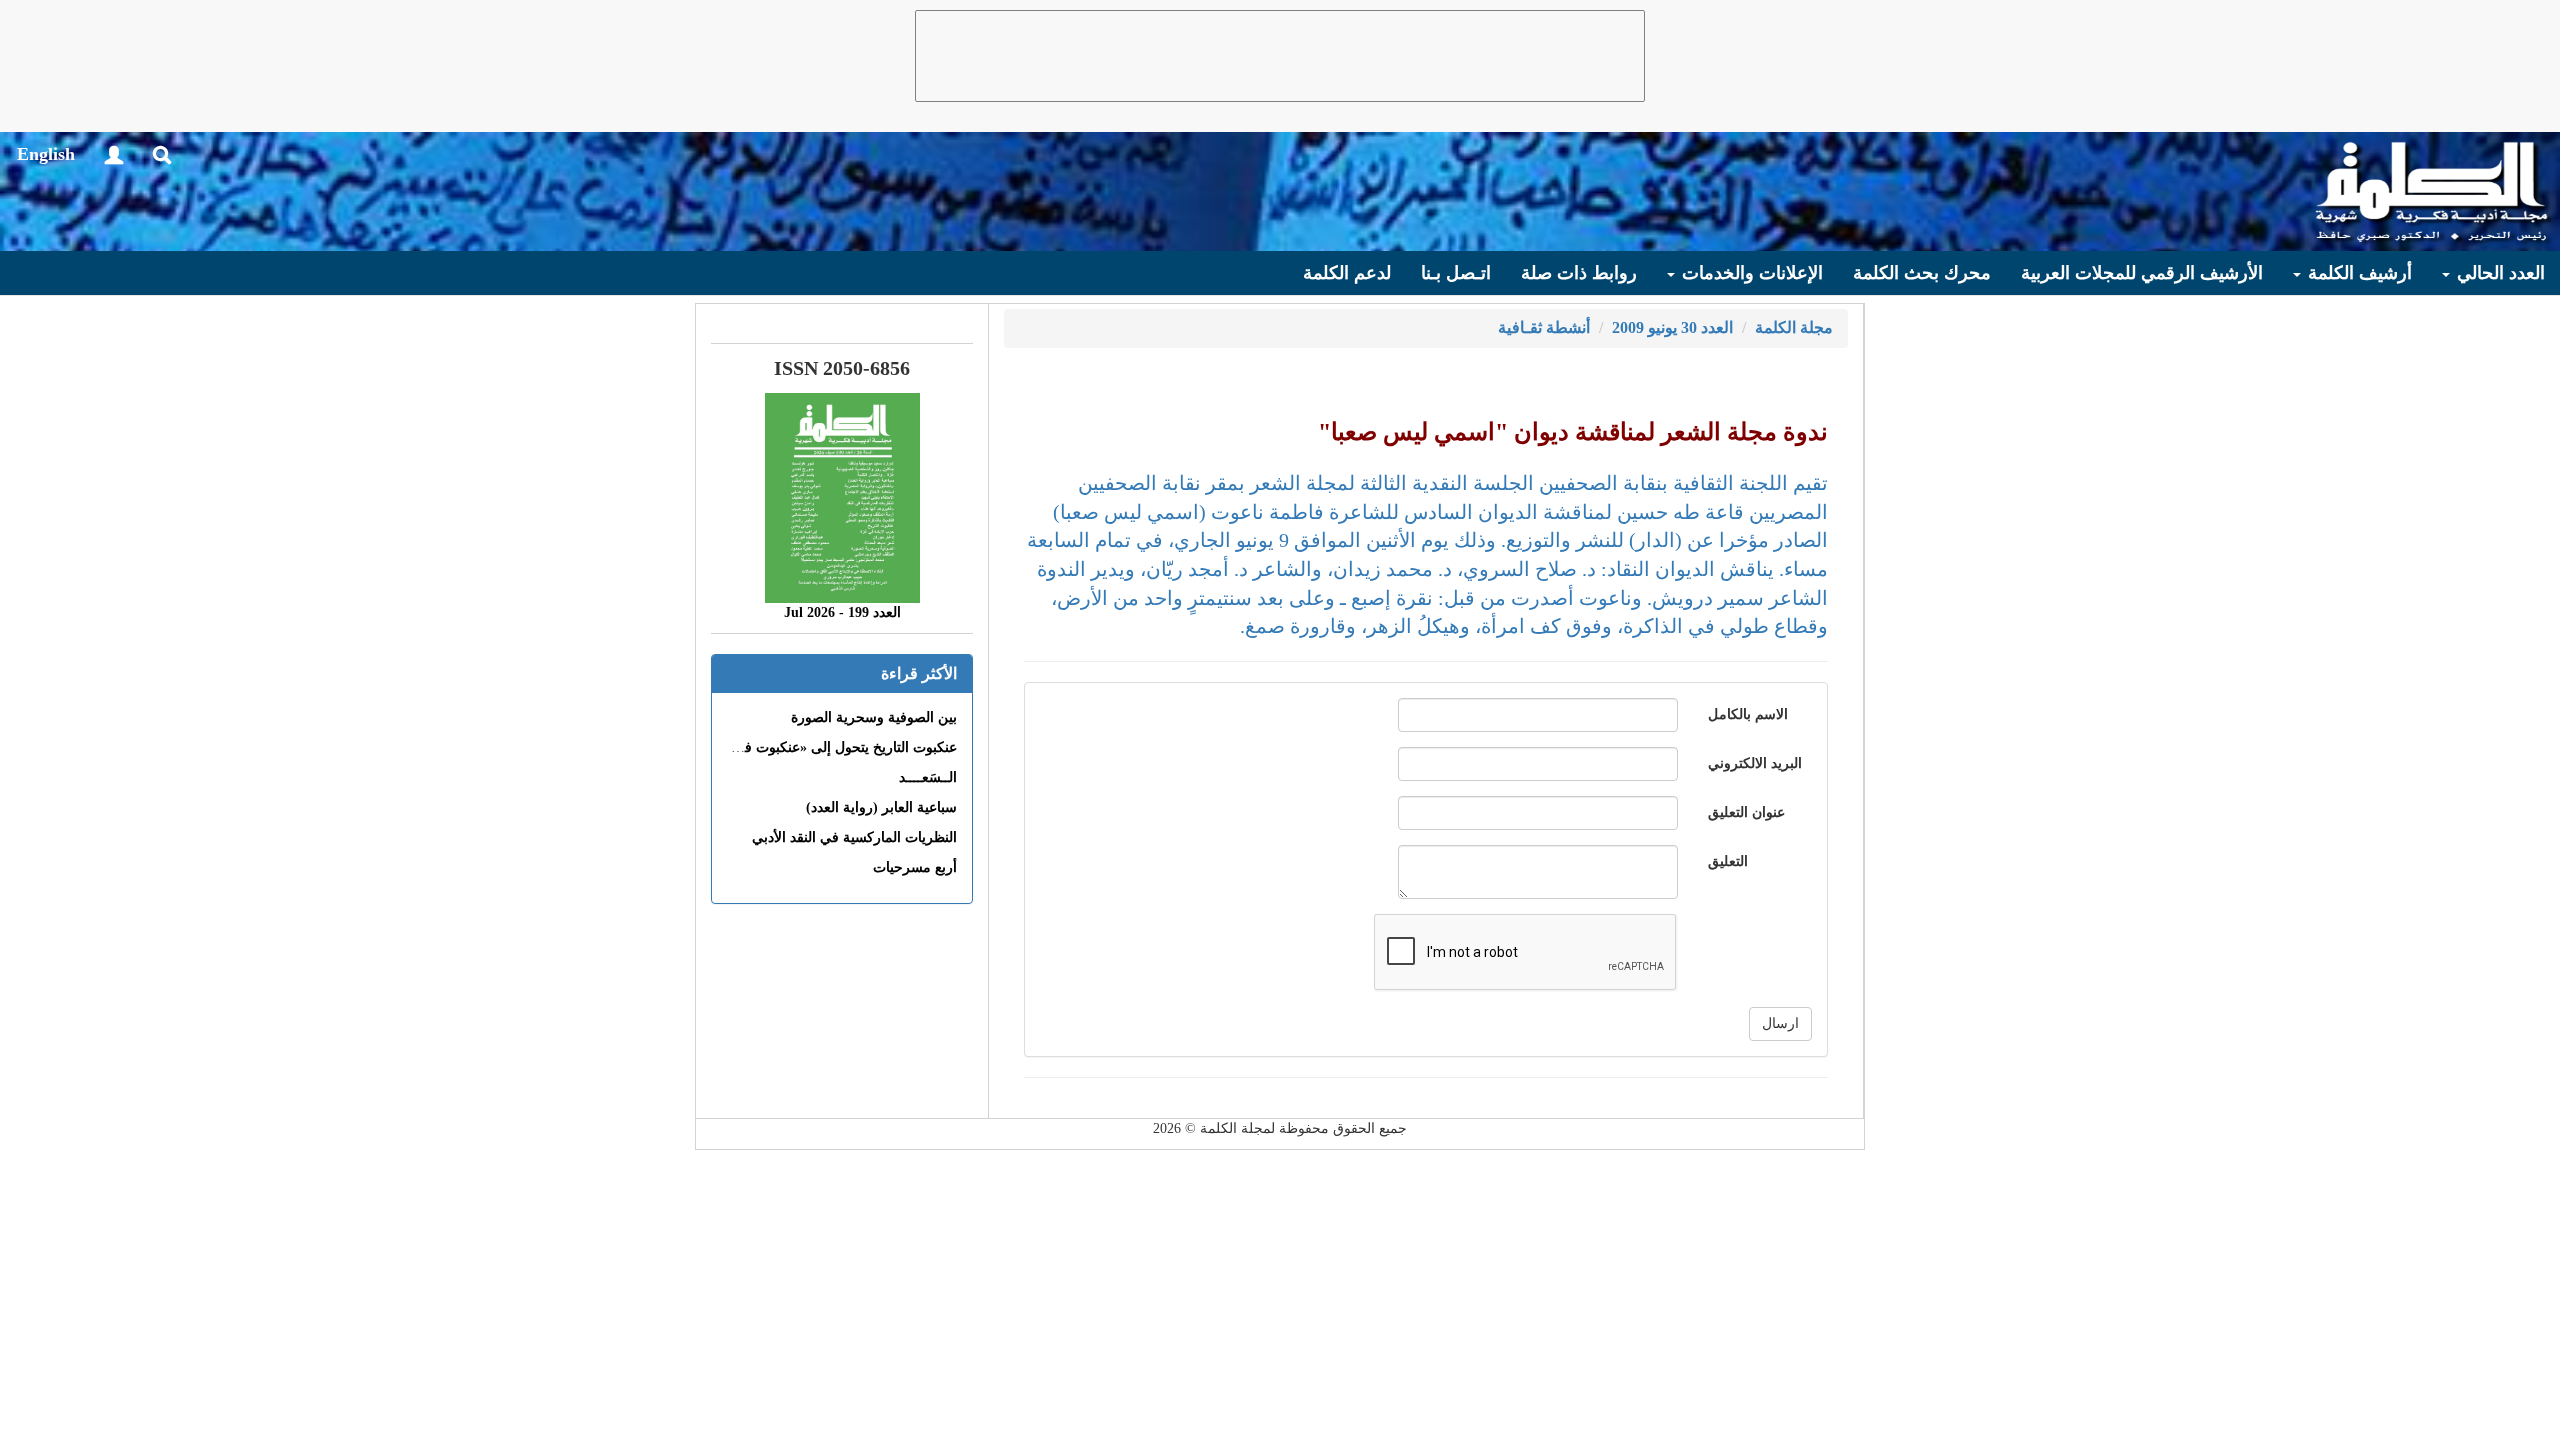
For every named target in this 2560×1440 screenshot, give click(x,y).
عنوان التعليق (1746, 812)
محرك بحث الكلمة (1922, 273)
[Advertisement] (1280, 56)
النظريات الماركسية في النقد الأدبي (854, 837)
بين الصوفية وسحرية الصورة (874, 717)
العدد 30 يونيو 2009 (1672, 327)
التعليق (1728, 861)
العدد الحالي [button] (2498, 273)
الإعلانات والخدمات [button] (1750, 273)
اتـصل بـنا (1456, 273)
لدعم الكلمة (1347, 273)
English (46, 154)
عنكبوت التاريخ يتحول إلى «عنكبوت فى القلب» (822, 747)
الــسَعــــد (928, 777)
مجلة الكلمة (1794, 327)
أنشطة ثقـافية (1544, 327)
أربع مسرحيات (915, 867)
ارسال (1780, 1023)
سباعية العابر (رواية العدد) (881, 807)
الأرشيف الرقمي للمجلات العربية (2142, 273)
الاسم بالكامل (1748, 714)
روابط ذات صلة (1579, 273)
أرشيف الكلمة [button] (2357, 273)
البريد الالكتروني (1755, 763)
